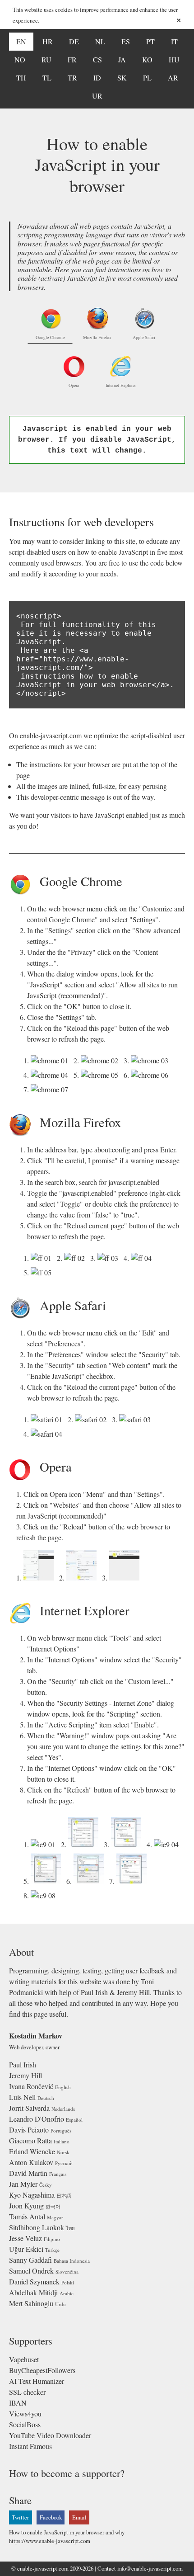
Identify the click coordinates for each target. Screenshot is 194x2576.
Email (79, 2517)
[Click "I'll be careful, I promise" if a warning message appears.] (76, 1258)
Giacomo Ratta (30, 2140)
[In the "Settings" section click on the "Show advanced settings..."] (101, 1060)
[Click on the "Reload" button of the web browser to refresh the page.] (126, 1578)
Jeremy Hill (25, 2075)
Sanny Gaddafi (30, 2260)
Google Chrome (50, 337)
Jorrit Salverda (29, 2108)
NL (100, 41)
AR (173, 78)
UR (97, 96)
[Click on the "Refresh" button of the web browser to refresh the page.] (45, 1895)
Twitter (20, 2517)
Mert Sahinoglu (31, 2303)
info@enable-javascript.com (150, 2568)
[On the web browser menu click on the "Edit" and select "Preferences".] (48, 1419)
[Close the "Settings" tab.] (151, 1075)
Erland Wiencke (32, 2151)
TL (47, 78)
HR (48, 41)
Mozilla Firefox (97, 337)
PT (150, 41)
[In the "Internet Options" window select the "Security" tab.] (85, 1844)
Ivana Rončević (31, 2086)
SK (122, 78)
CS (97, 59)
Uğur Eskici (26, 2249)
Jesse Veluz (25, 2238)
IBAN (18, 2403)
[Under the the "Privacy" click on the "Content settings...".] (151, 1060)
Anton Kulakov (31, 2162)
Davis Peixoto (29, 2130)
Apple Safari (144, 337)
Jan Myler (23, 2184)
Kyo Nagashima (32, 2195)
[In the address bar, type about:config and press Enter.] (43, 1258)
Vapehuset (24, 2359)
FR (72, 59)
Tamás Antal (27, 2216)
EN (21, 41)
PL (147, 78)
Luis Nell (22, 2097)
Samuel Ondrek (31, 2271)
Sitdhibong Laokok (37, 2227)
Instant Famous (30, 2446)
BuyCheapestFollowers (42, 2370)
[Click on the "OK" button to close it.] (101, 1075)
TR (72, 78)
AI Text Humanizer (37, 2381)
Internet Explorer (121, 385)
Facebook (51, 2517)
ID (97, 78)
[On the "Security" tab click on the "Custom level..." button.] (128, 1844)
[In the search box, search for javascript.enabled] (110, 1258)
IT (174, 41)
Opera (74, 385)
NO (20, 59)
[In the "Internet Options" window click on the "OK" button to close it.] (133, 1881)
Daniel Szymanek (34, 2281)
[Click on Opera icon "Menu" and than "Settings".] (40, 1578)
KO (147, 59)
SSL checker (27, 2392)
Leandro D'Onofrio (37, 2119)
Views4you (25, 2413)
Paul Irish (23, 2064)
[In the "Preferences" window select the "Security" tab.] (92, 1419)
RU (46, 59)
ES (126, 41)
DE (74, 41)
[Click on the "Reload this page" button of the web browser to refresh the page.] (51, 1089)
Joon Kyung (26, 2206)
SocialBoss (25, 2424)
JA (122, 59)
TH (21, 78)
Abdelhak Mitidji (33, 2292)
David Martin (28, 2173)
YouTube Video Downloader (50, 2435)
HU (174, 59)
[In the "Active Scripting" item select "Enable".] (48, 1881)
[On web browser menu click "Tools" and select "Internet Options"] (45, 1844)
